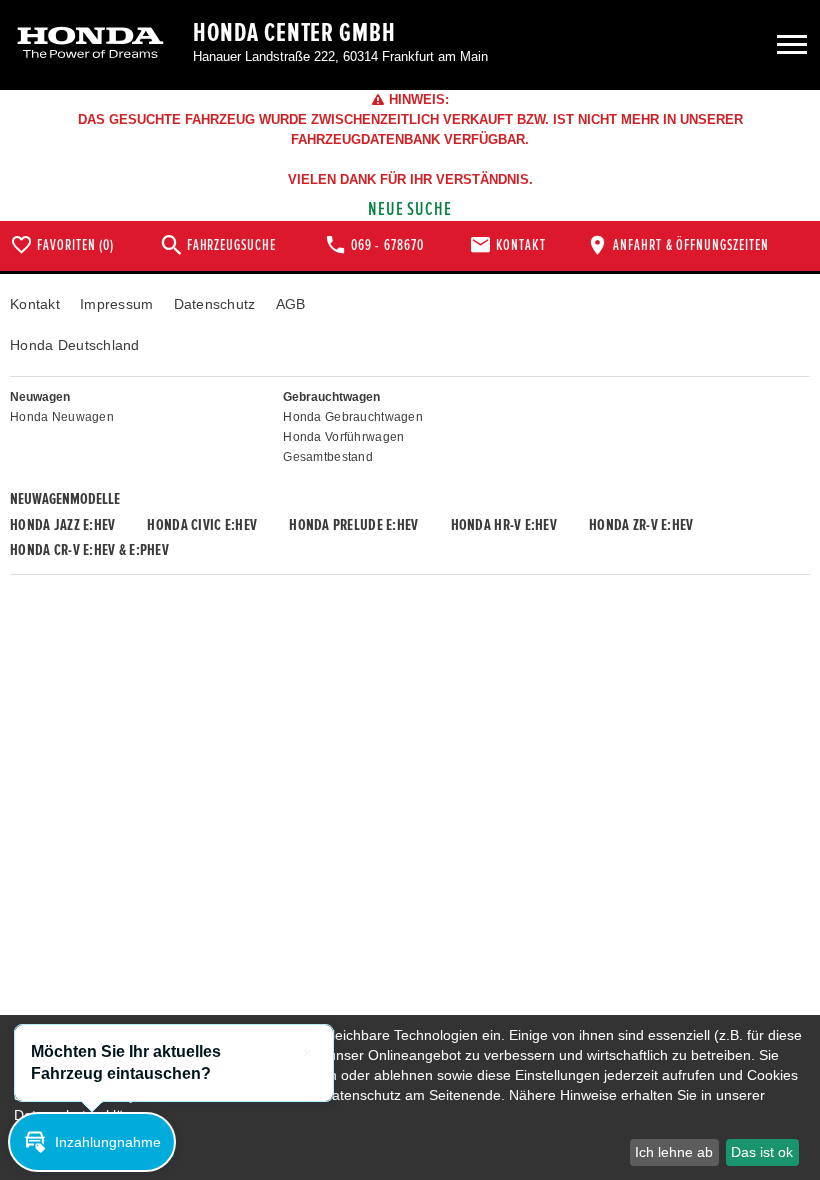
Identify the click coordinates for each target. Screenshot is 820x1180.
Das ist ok (762, 1152)
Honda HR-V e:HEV (504, 525)
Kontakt (35, 304)
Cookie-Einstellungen (95, 1151)
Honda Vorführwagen (343, 437)
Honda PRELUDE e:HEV (353, 525)
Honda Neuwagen (62, 417)
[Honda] (90, 44)
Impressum (117, 304)
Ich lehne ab (674, 1152)
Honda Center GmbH (294, 33)
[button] (92, 1142)
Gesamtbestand (328, 457)
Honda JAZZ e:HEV (62, 525)
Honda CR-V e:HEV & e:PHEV (89, 550)
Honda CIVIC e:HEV (202, 525)
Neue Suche (410, 209)
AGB (291, 304)
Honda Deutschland (75, 345)
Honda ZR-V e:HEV (641, 525)
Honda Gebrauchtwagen (353, 417)
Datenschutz (215, 304)
